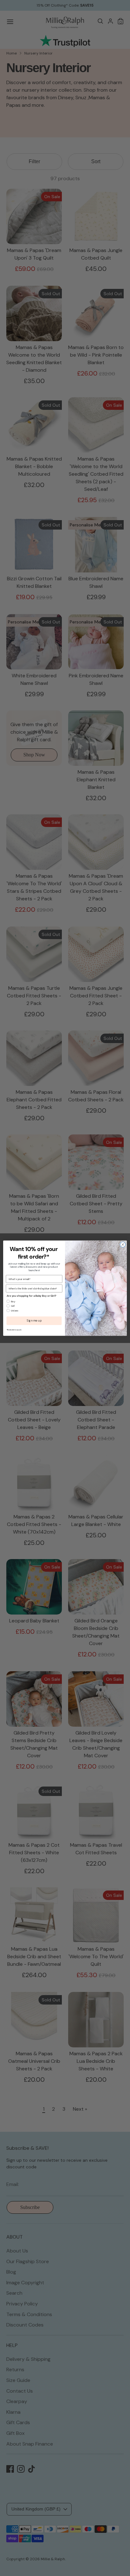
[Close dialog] (123, 1244)
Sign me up (34, 1321)
